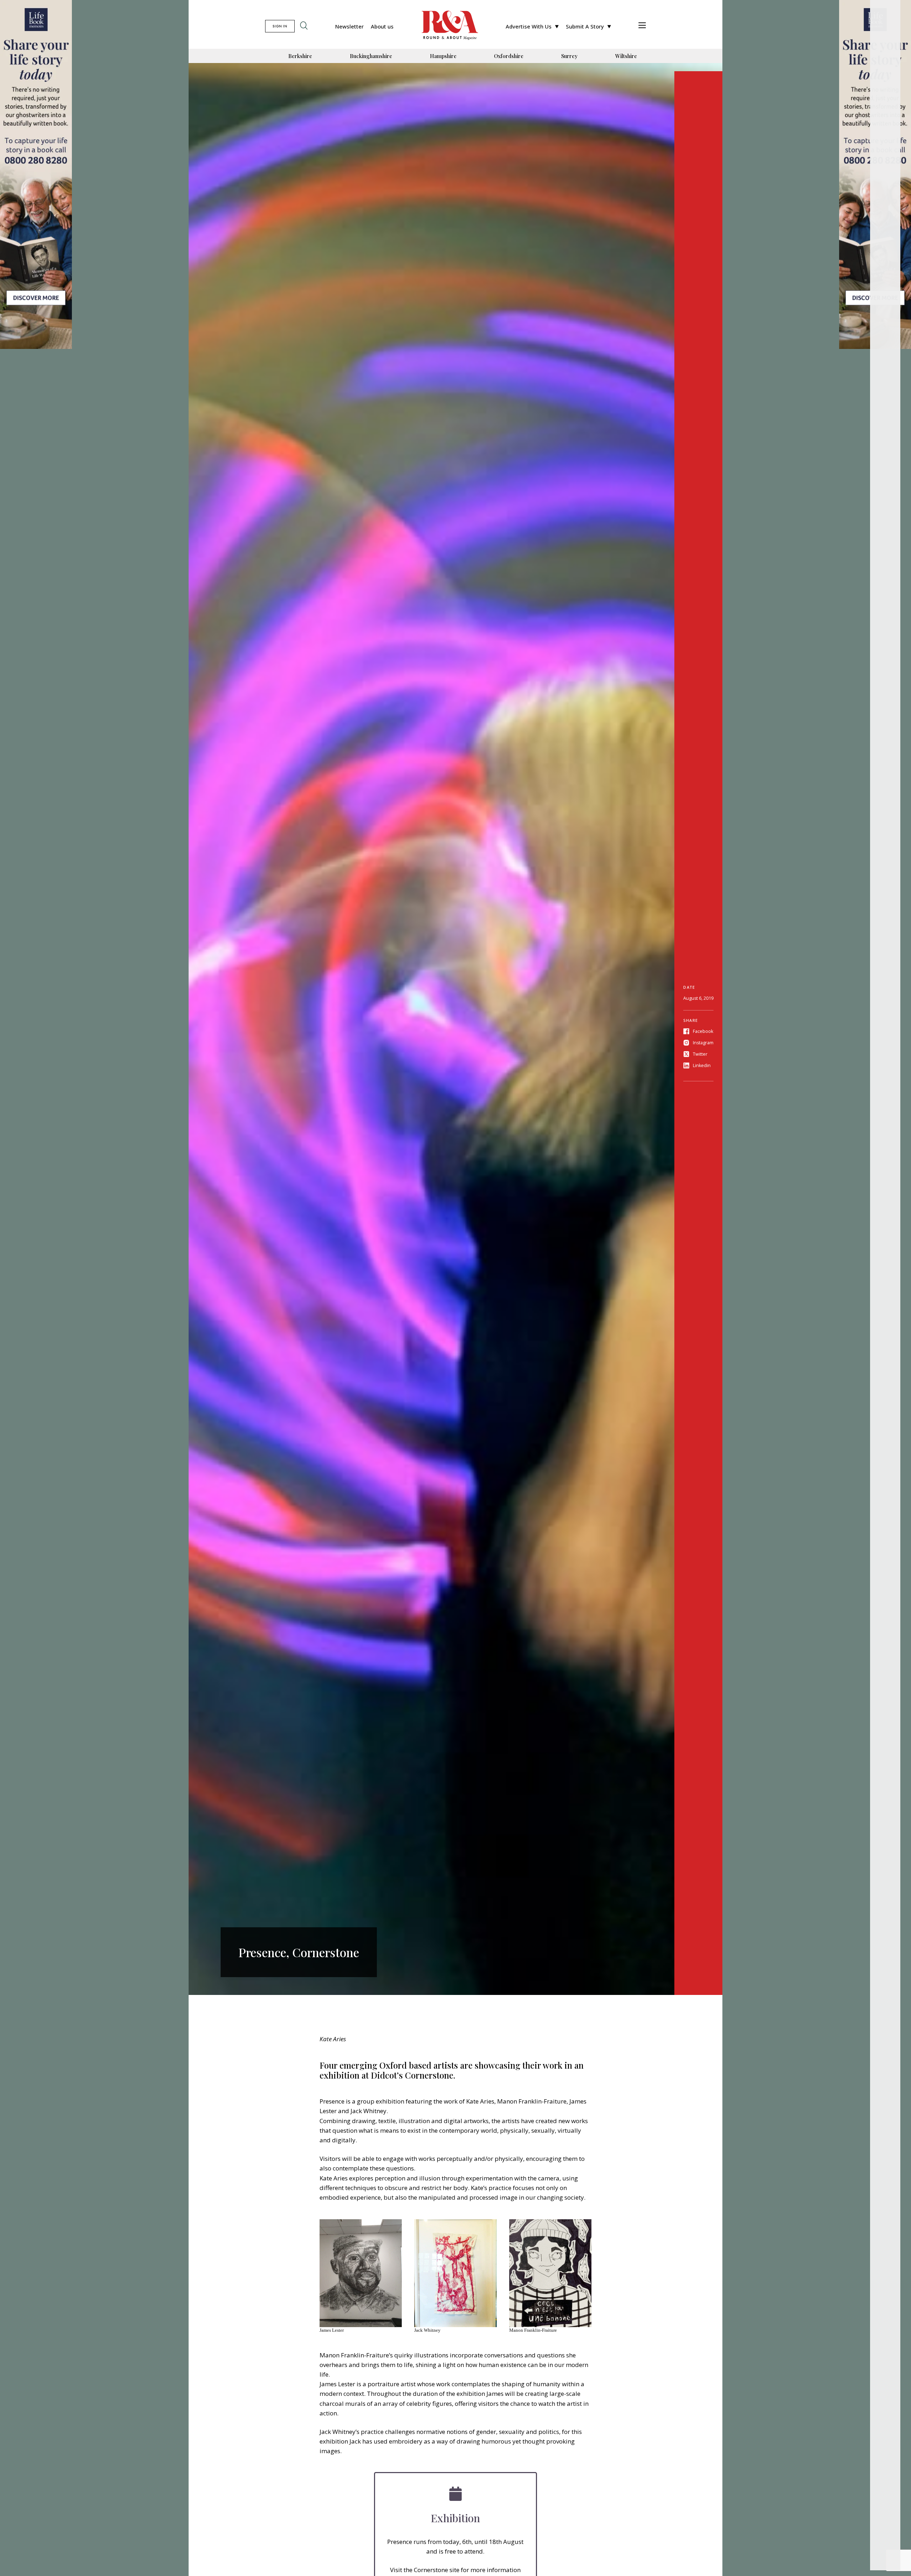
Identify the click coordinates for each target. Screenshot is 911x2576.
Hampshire (443, 56)
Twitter (700, 1054)
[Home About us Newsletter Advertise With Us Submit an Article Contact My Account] (642, 26)
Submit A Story (585, 26)
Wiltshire (626, 56)
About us (382, 26)
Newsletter (349, 26)
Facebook (703, 1031)
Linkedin (702, 1065)
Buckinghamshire (371, 56)
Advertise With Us (529, 26)
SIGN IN (280, 26)
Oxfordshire (509, 56)
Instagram (703, 1043)
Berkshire (300, 56)
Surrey (569, 56)
